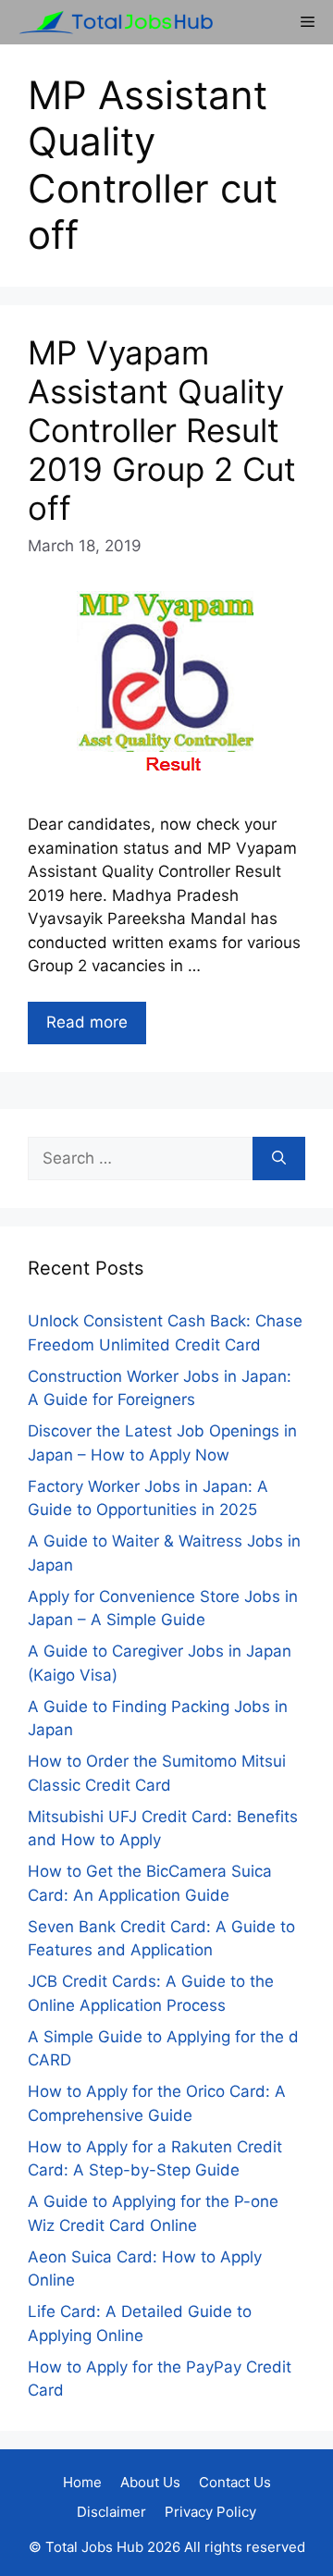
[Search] (279, 1159)
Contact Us (235, 2482)
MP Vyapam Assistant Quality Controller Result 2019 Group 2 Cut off (162, 430)
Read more (87, 1022)
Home (82, 2482)
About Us (150, 2482)
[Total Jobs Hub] (111, 22)
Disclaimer (111, 2512)
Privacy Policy (210, 2512)
